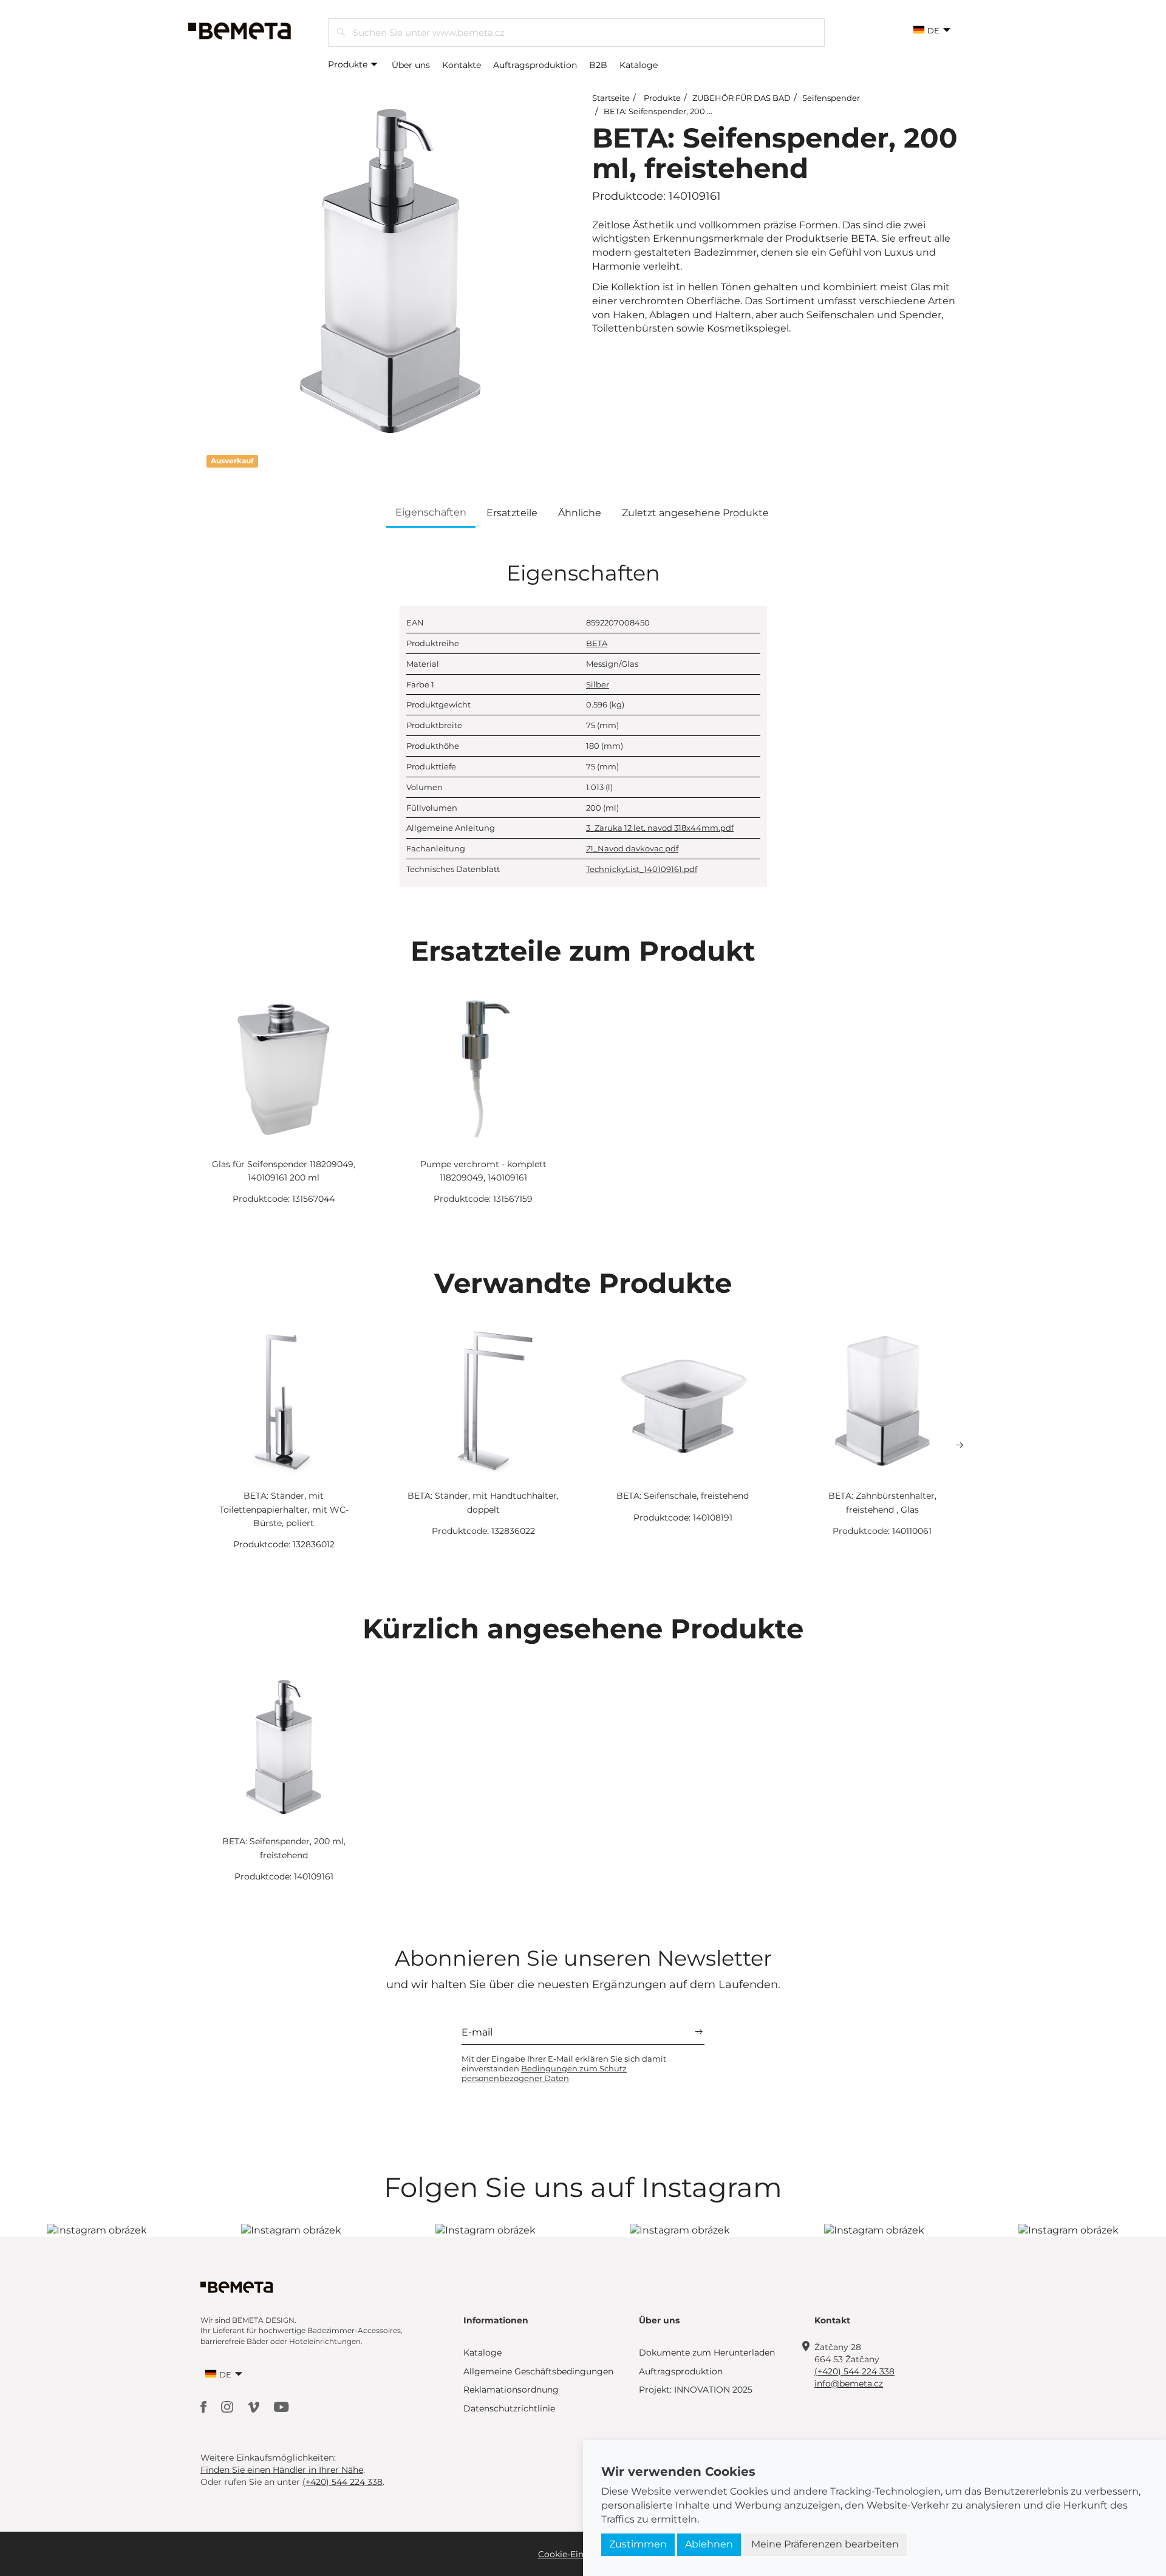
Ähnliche (580, 513)
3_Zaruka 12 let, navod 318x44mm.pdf (660, 828)
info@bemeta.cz (849, 2383)
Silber (598, 684)
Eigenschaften (431, 512)
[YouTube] (281, 2406)
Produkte (349, 64)
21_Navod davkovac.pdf (632, 848)
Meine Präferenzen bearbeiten (825, 2544)
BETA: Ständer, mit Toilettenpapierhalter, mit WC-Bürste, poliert (284, 1509)
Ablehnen (709, 2544)
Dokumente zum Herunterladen (707, 2353)
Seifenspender (831, 98)
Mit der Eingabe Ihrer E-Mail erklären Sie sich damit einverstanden (564, 2068)
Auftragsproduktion (535, 65)
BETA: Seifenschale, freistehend (683, 1496)
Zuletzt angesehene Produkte (695, 513)
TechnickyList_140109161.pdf (642, 869)
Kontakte (462, 65)
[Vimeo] (255, 2406)
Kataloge (639, 65)
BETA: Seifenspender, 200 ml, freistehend (685, 111)
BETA (597, 643)
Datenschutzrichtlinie (509, 2408)
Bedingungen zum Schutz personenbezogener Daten (544, 2073)
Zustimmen (638, 2544)
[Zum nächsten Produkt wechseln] (960, 1445)
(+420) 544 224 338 (854, 2371)
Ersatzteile (512, 513)
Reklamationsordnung (511, 2390)
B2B (598, 65)
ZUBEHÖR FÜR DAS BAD (742, 98)
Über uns (411, 65)
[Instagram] (228, 2406)
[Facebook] (205, 2406)
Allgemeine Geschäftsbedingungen (538, 2371)
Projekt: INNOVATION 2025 (696, 2390)
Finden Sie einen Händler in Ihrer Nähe (282, 2470)
